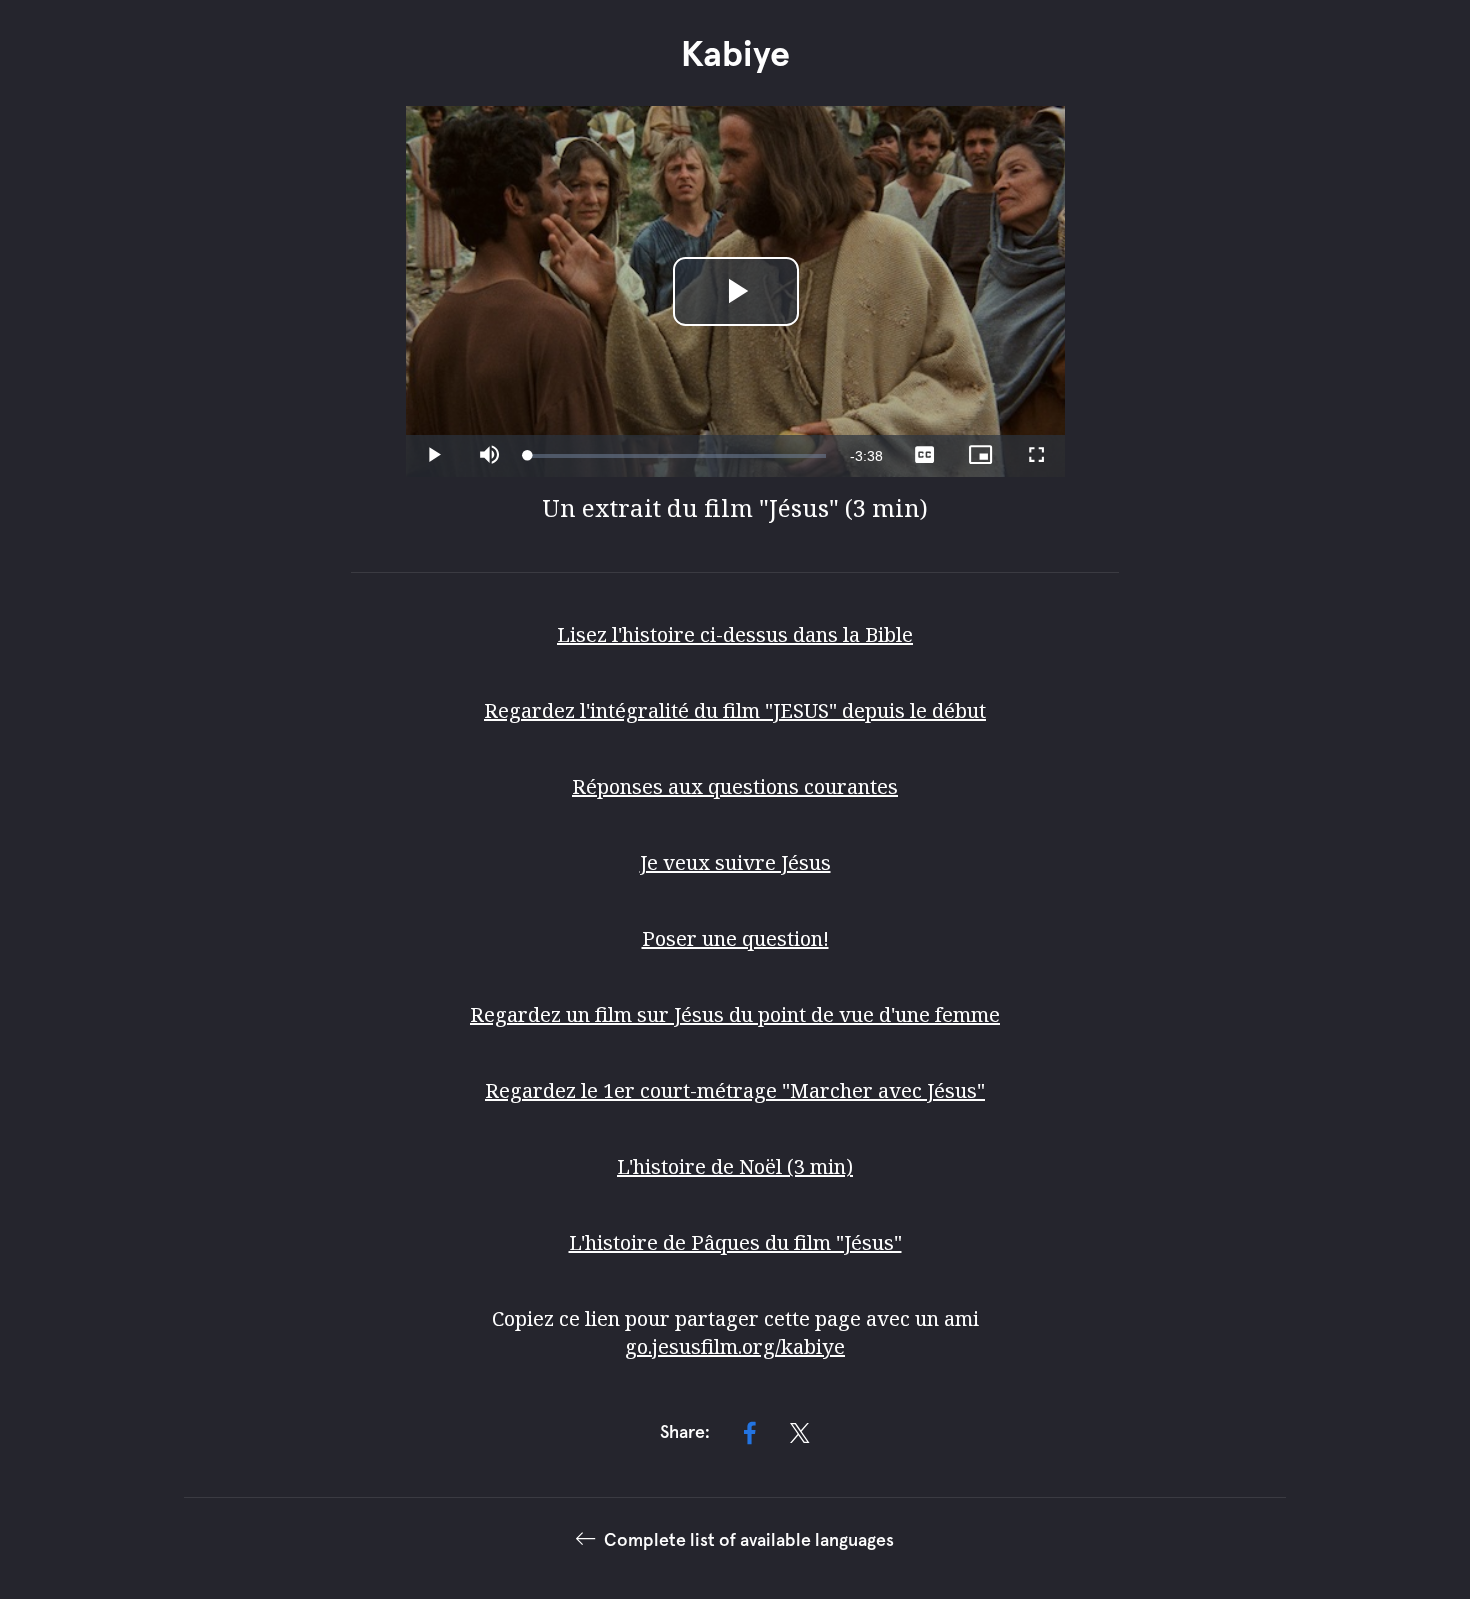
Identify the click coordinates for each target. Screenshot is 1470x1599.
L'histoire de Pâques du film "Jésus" (735, 1242)
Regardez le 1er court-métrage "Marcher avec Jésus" (735, 1090)
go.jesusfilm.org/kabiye (735, 1346)
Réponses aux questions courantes (735, 786)
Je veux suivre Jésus (735, 862)
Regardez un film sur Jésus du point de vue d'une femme (735, 1014)
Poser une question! (735, 938)
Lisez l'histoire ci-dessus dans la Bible (735, 634)
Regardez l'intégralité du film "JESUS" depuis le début (735, 710)
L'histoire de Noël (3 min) (735, 1166)
